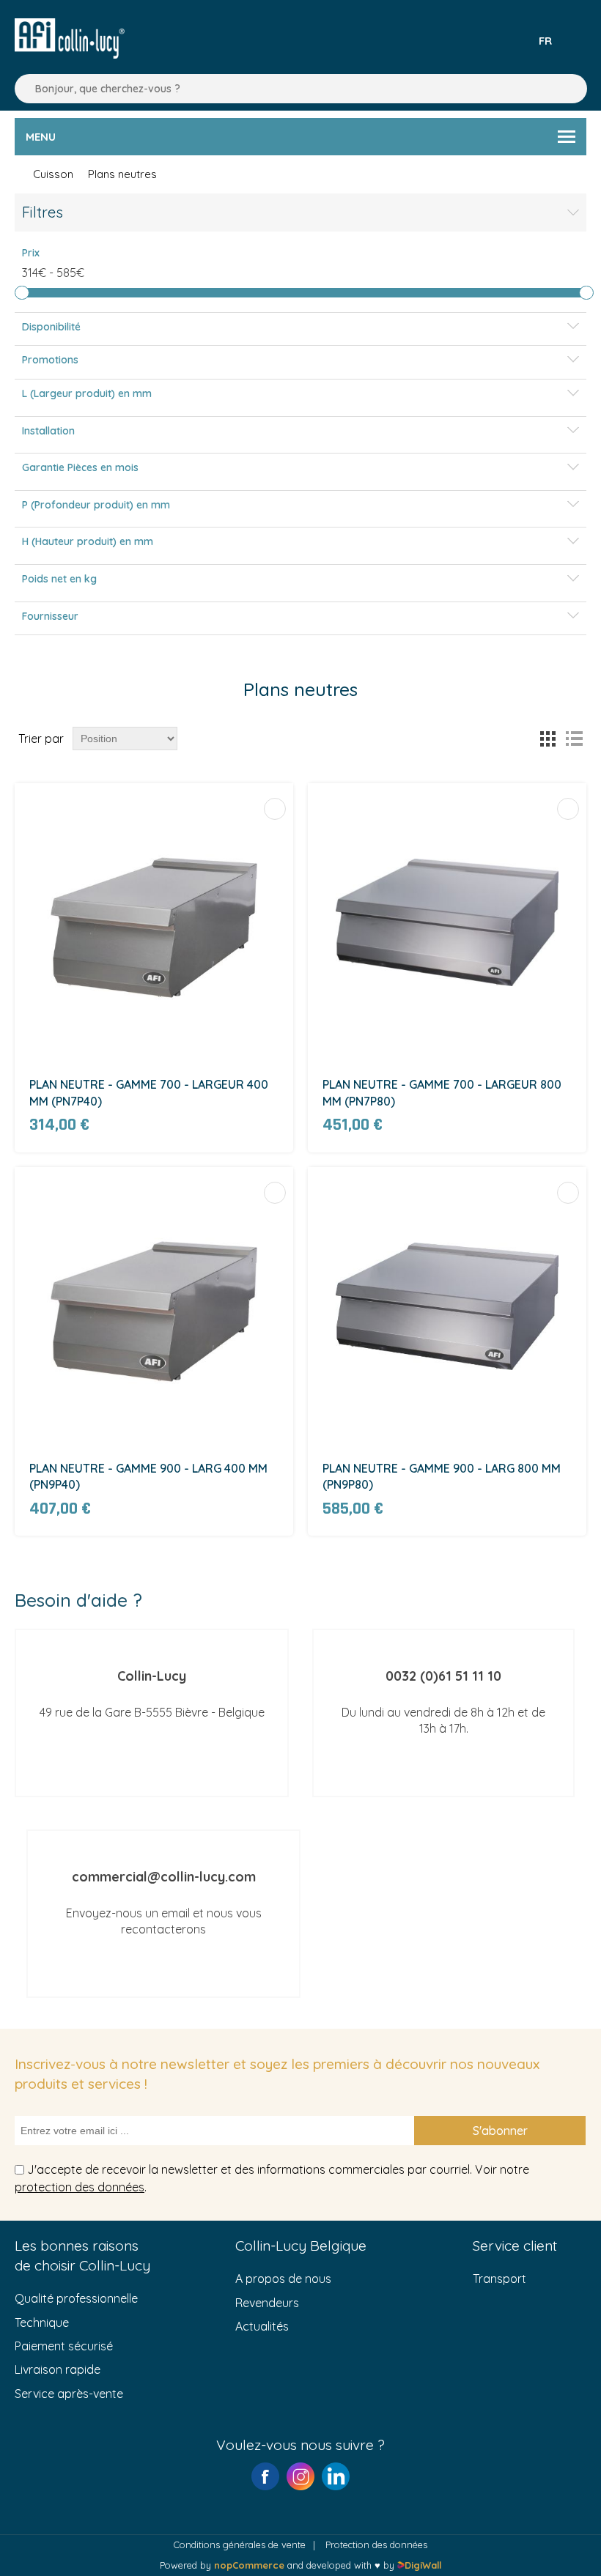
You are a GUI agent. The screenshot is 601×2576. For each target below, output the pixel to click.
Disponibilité (51, 327)
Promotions (50, 360)
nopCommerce (249, 2565)
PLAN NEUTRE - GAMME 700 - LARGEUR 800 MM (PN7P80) (442, 1092)
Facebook (265, 2476)
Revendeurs (267, 2303)
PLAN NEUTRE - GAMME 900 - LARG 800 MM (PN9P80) (442, 1476)
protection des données (80, 2187)
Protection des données (376, 2544)
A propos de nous (283, 2279)
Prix (31, 253)
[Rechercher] (22, 89)
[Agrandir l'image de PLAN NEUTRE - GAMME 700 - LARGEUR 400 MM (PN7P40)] (154, 922)
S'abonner (500, 2131)
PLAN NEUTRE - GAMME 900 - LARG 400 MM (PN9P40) (148, 1476)
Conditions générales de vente (240, 2544)
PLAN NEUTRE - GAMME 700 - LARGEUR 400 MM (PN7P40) (149, 1092)
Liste (574, 739)
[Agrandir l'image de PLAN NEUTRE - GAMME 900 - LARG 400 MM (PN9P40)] (154, 1306)
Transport (499, 2279)
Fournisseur (50, 616)
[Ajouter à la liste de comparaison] (275, 809)
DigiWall (423, 2565)
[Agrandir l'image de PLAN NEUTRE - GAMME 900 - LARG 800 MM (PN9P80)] (447, 1306)
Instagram (300, 2476)
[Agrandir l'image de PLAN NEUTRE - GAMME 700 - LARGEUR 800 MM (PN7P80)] (447, 922)
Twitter (336, 2476)
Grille (547, 739)
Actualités (262, 2326)
